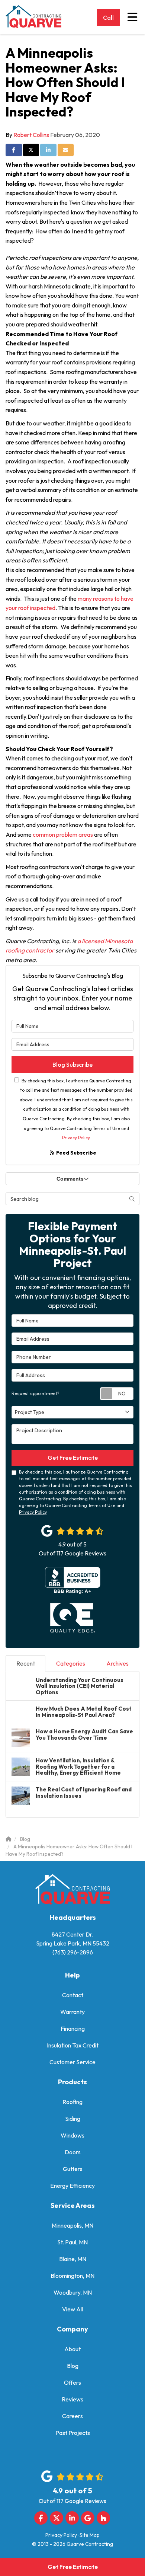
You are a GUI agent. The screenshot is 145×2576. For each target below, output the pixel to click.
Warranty (72, 2012)
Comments (70, 1179)
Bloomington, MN (72, 2276)
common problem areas (63, 834)
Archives (117, 1663)
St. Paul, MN (72, 2242)
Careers (72, 2416)
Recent (26, 1663)
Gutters (73, 2169)
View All (72, 2309)
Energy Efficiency (72, 2186)
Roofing (72, 2102)
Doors (73, 2152)
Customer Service (72, 2062)
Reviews (72, 2399)
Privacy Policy (76, 1138)
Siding (73, 2119)
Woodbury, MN (73, 2292)
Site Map (90, 2535)
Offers (72, 2382)
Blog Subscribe (72, 1064)
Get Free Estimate (73, 2567)
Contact (73, 1995)
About (72, 2349)
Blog (73, 2366)
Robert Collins (31, 135)
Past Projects (73, 2433)
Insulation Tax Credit (73, 2045)
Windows (72, 2135)
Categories (71, 1663)
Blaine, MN (73, 2259)
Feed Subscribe (76, 1153)
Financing (73, 2028)
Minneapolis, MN (72, 2225)
